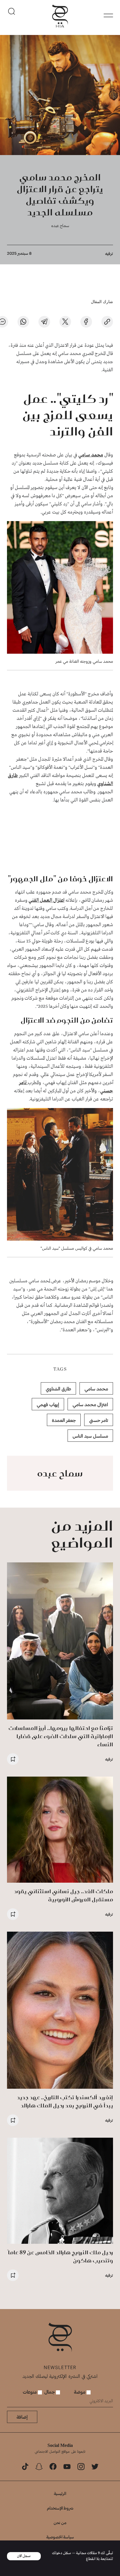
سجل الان (24, 2556)
